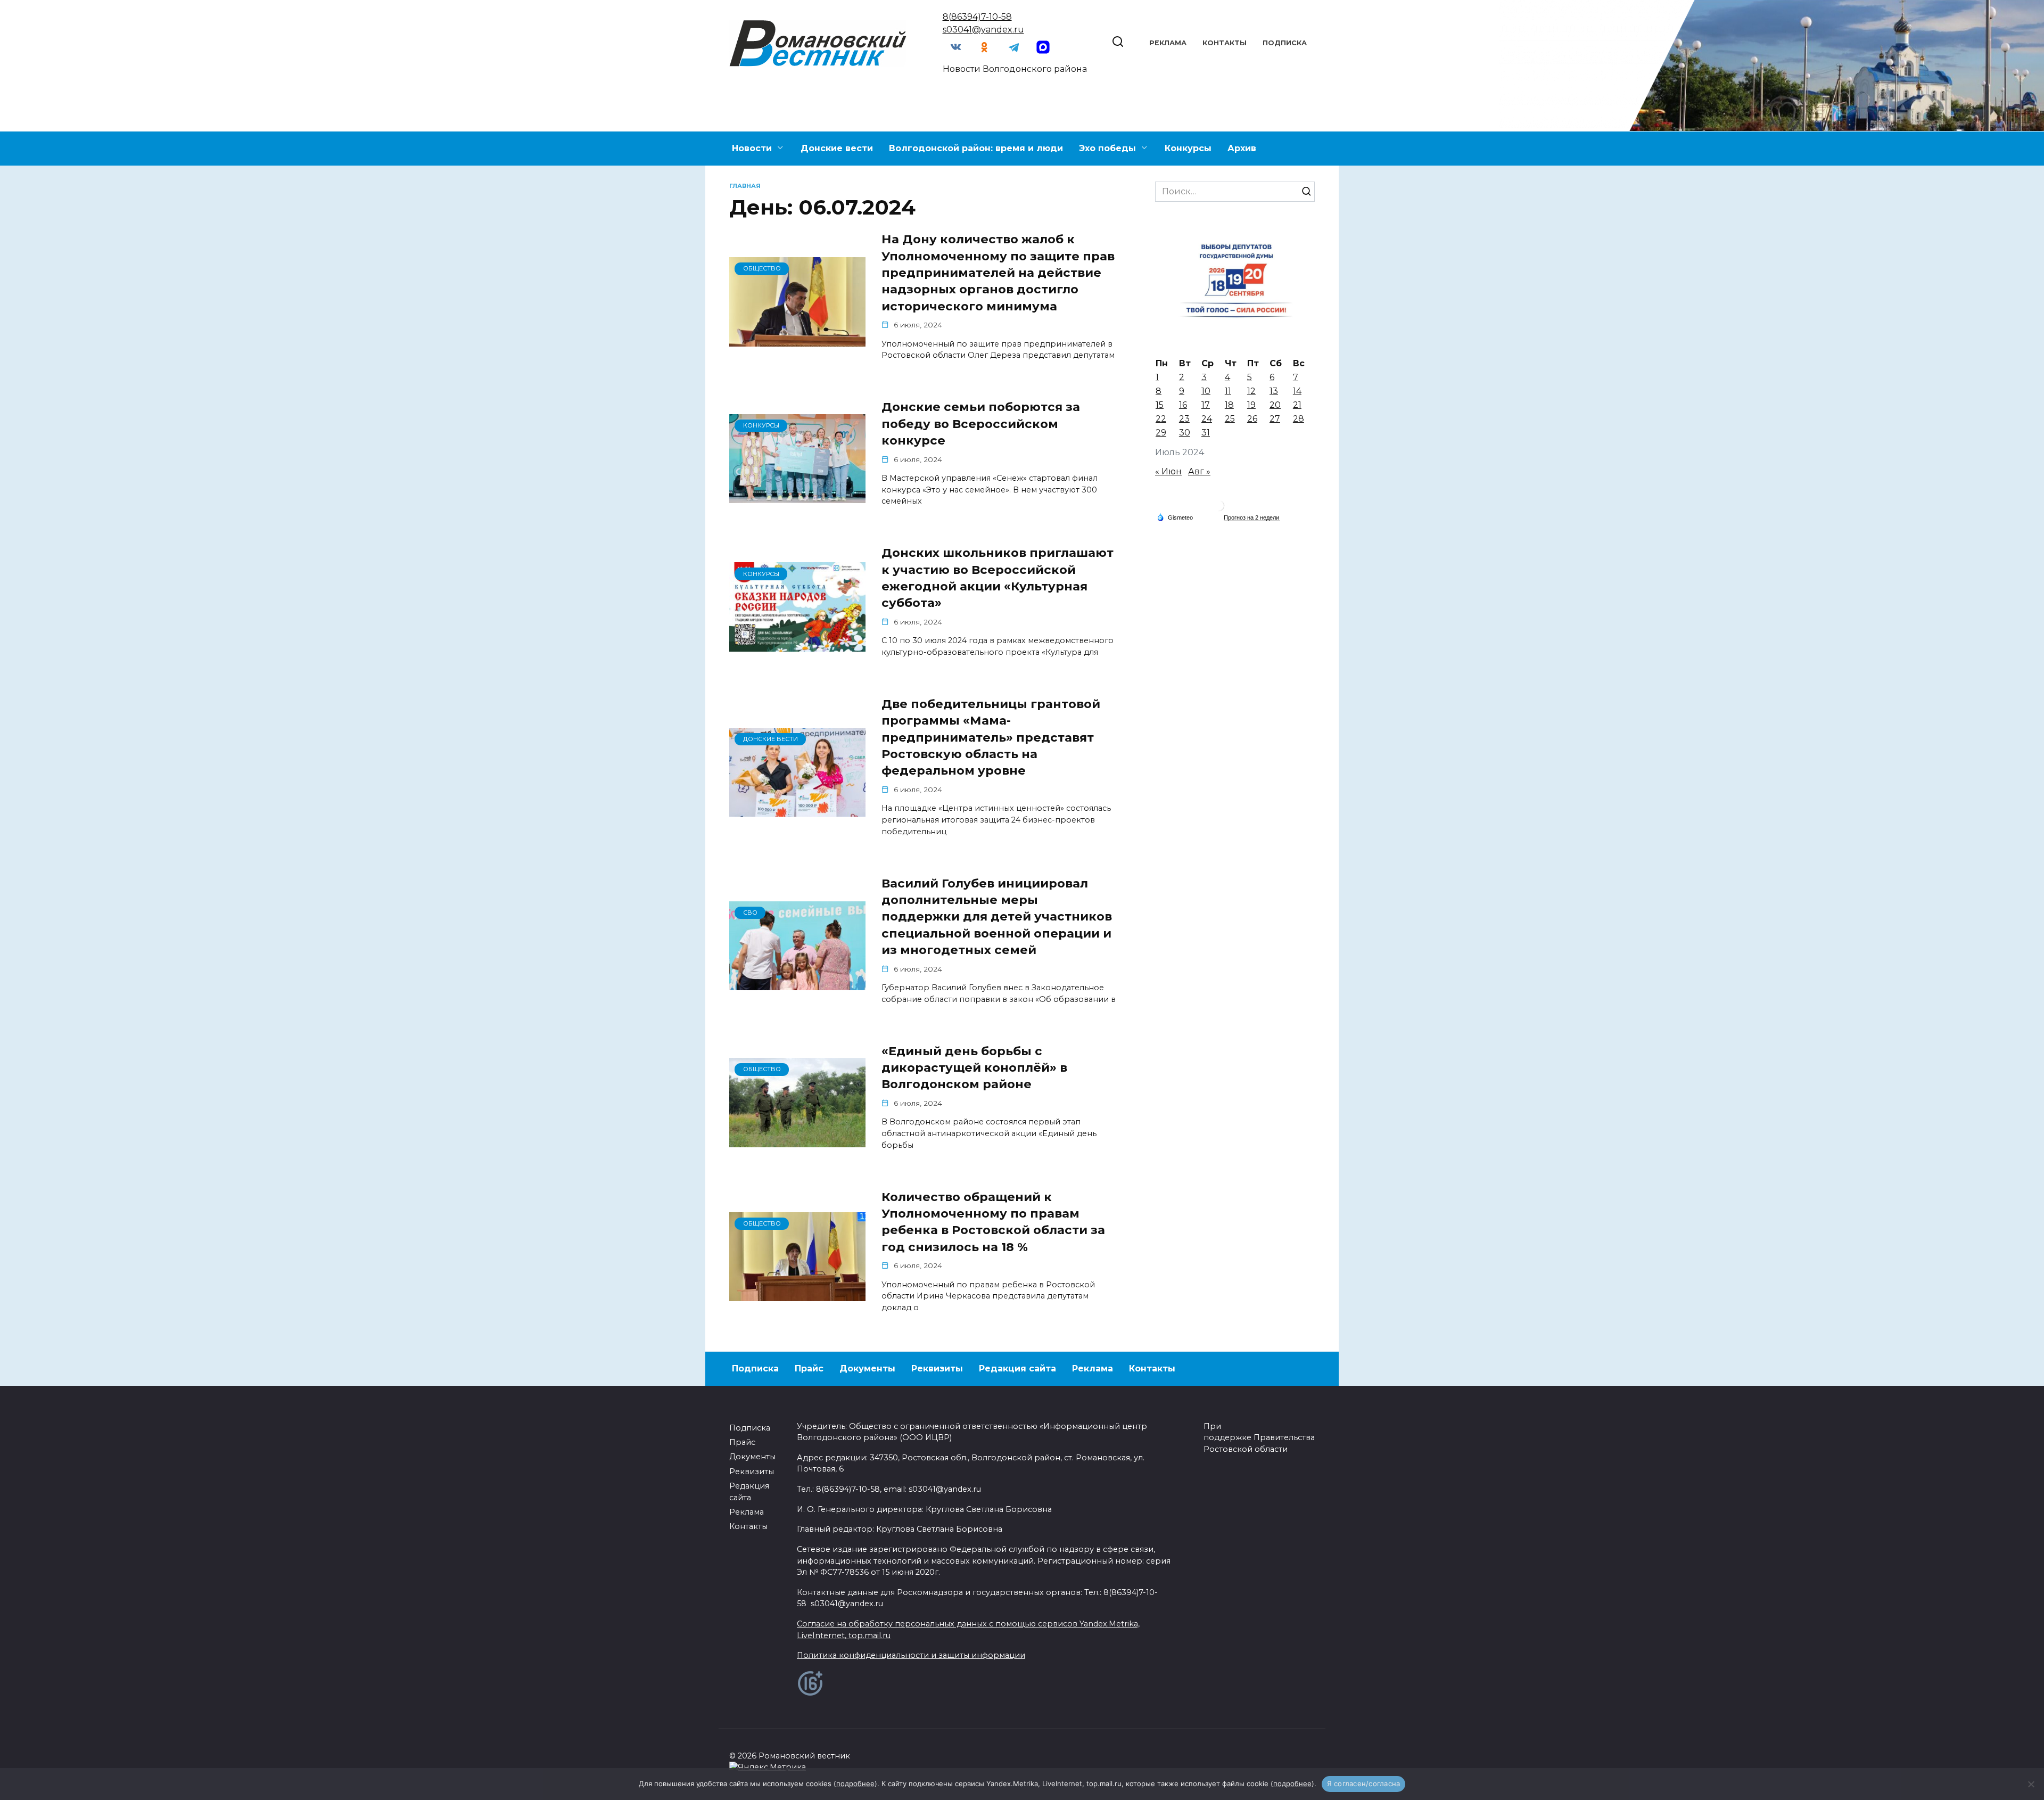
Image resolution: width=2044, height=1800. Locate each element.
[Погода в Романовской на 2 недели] (1252, 518)
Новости (752, 148)
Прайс (809, 1369)
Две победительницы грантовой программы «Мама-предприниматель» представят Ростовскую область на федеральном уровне (991, 737)
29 (1161, 433)
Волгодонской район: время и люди (976, 148)
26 (1252, 419)
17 (1206, 405)
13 (1274, 391)
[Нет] (2031, 1784)
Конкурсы (1188, 148)
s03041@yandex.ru (983, 30)
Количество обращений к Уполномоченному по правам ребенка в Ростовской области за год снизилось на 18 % (993, 1222)
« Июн (1168, 471)
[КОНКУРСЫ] (797, 496)
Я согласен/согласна (1364, 1783)
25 (1230, 419)
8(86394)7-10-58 (977, 17)
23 (1184, 419)
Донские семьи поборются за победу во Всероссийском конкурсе (981, 424)
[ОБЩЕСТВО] (797, 340)
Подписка (1285, 43)
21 (1297, 405)
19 (1251, 405)
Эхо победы (1107, 148)
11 (1228, 391)
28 (1299, 419)
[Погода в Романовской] (1219, 508)
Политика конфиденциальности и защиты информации (911, 1655)
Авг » (1199, 471)
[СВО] (797, 984)
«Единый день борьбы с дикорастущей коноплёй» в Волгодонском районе (974, 1068)
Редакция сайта (1017, 1369)
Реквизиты (937, 1369)
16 (1183, 405)
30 (1185, 433)
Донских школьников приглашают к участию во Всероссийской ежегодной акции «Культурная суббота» (998, 578)
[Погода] (1175, 517)
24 (1207, 419)
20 (1275, 405)
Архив (1242, 148)
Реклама (1168, 43)
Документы (867, 1369)
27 (1275, 419)
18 (1229, 405)
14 (1297, 391)
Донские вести (837, 148)
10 (1206, 391)
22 (1161, 419)
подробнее (855, 1783)
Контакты (1225, 43)
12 (1251, 391)
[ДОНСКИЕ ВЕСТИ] (797, 810)
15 (1160, 405)
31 (1206, 433)
